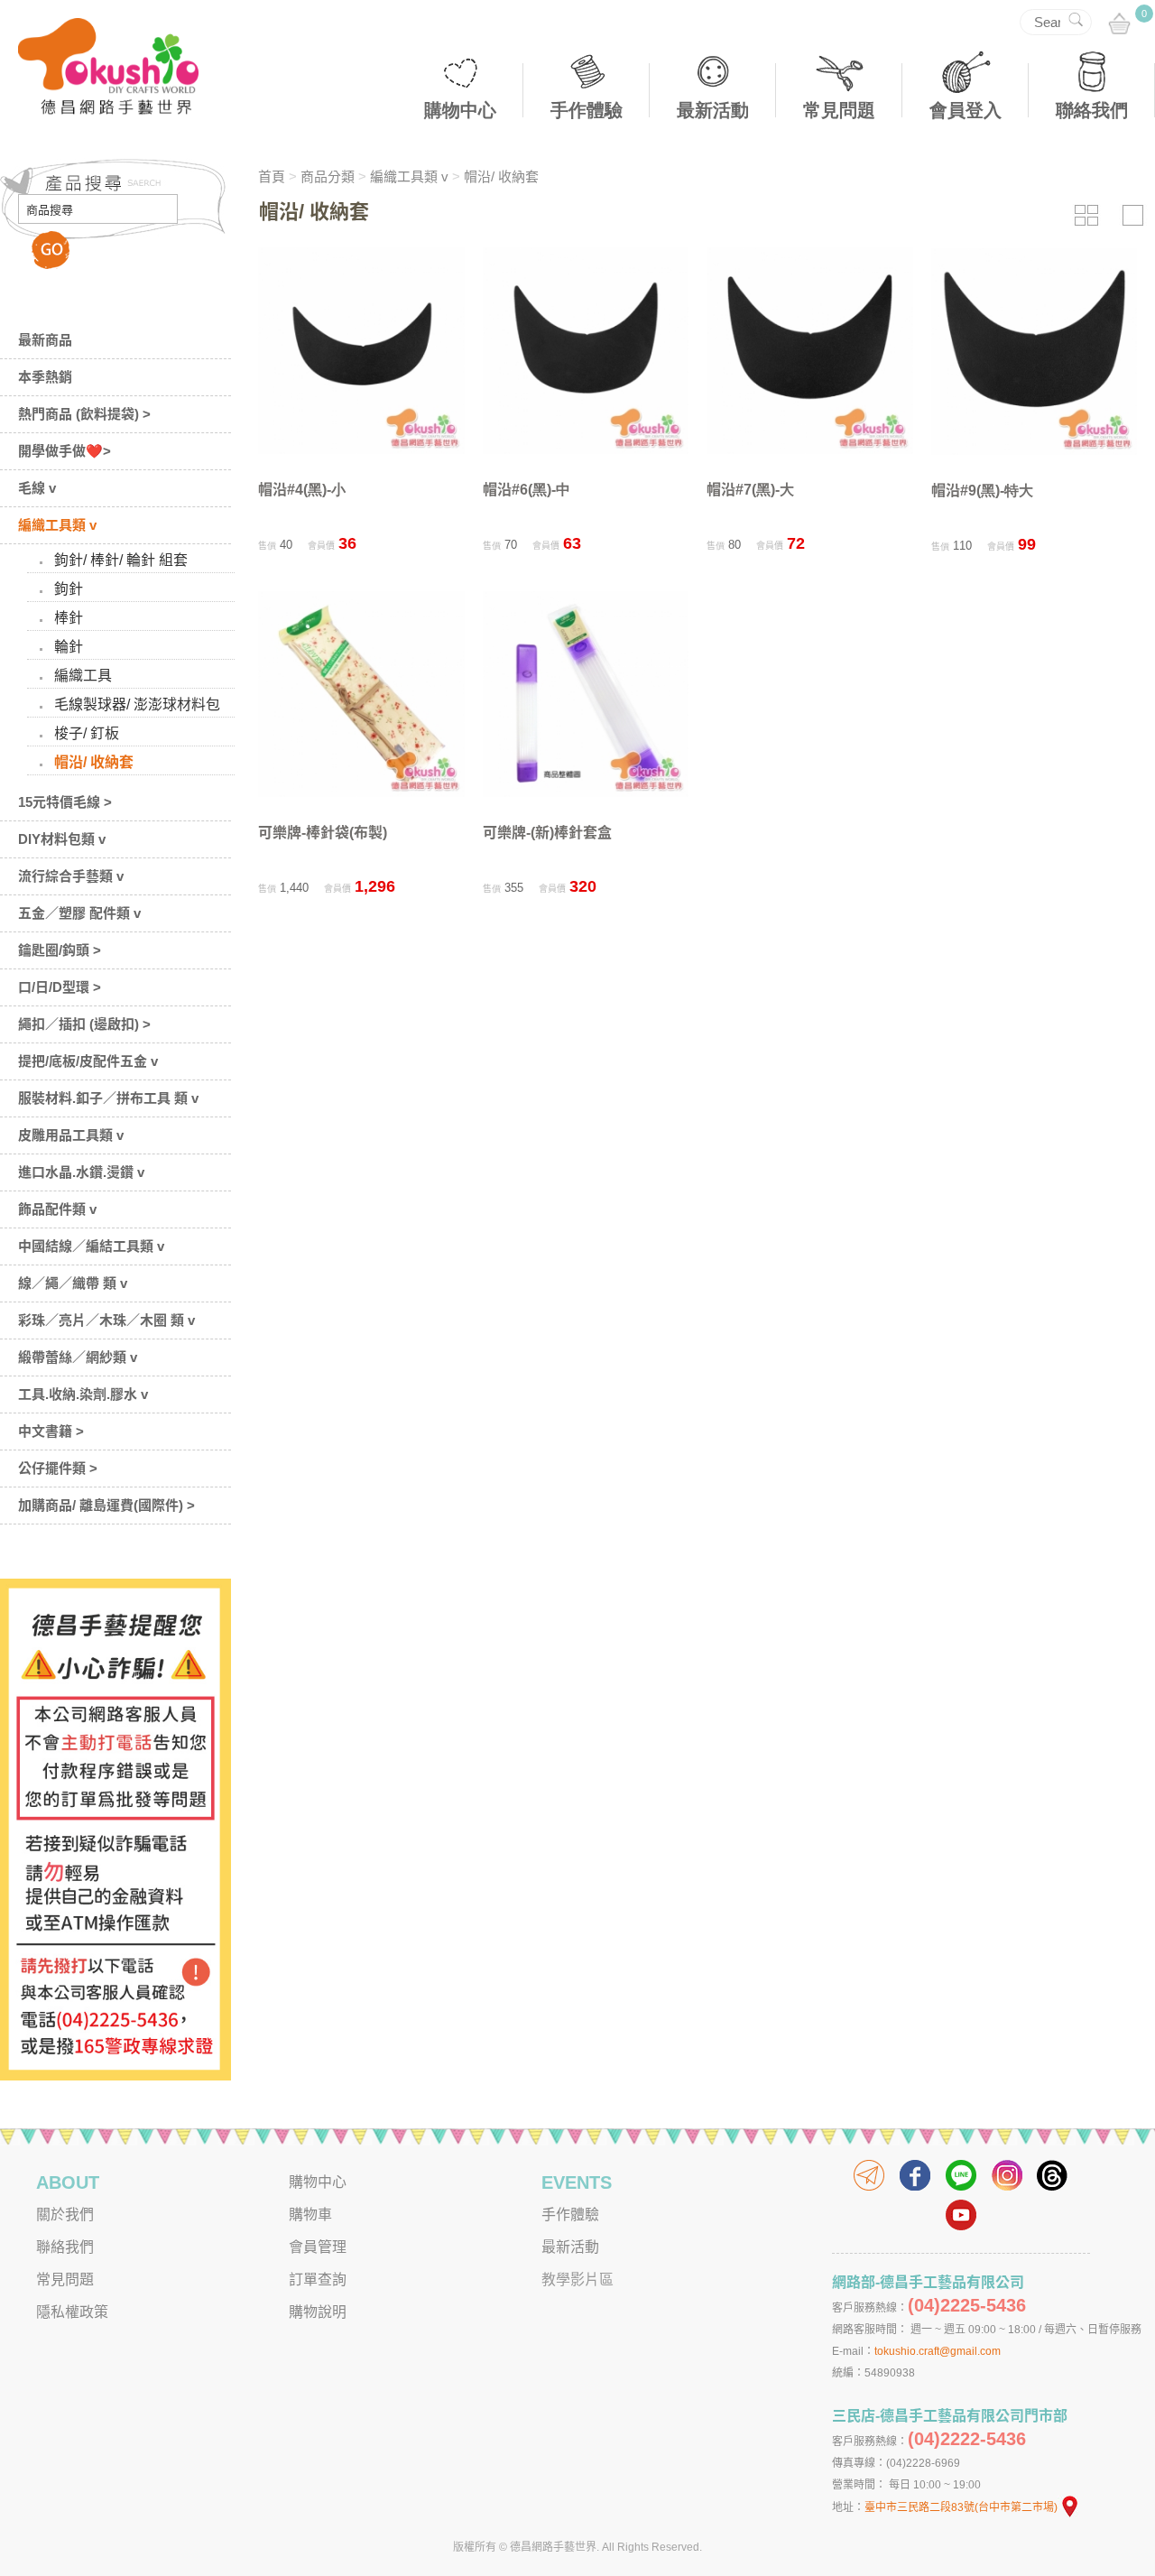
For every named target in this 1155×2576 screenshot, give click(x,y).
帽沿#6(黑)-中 (527, 490)
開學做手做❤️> (65, 451)
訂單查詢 (318, 2279)
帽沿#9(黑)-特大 (982, 491)
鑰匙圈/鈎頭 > (60, 950)
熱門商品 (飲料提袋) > (84, 414)
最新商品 (45, 340)
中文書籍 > (51, 1431)
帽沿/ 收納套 (94, 762)
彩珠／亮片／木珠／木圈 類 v (106, 1320)
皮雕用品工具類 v (71, 1135)
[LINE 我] (961, 2175)
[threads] (1053, 2175)
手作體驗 (587, 110)
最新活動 (713, 110)
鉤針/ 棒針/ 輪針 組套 (121, 560)
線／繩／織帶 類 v (73, 1283)
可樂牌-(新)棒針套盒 (547, 833)
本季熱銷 (45, 377)
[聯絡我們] (869, 2175)
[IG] (1007, 2175)
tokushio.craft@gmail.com (938, 2351)
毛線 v (37, 488)
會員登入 (966, 110)
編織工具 (83, 676)
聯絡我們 (1092, 110)
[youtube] (961, 2215)
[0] (1119, 25)
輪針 (69, 647)
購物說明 (318, 2312)
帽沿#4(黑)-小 (302, 490)
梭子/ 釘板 (87, 733)
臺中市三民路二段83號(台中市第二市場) (961, 2507)
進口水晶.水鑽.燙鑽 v (81, 1172)
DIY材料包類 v (62, 839)
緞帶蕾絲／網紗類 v (78, 1357)
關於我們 (65, 2215)
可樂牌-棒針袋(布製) (323, 833)
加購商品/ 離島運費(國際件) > (106, 1505)
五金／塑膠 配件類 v (79, 913)
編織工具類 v (57, 525)
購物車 (310, 2215)
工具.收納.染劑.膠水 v (83, 1394)
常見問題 (839, 110)
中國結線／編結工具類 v (91, 1246)
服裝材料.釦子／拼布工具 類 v (108, 1098)
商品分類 (328, 176)
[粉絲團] (915, 2175)
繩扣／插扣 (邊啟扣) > (84, 1024)
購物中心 (460, 110)
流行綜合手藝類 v (71, 876)
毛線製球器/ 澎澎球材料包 (137, 704)
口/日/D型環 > (60, 987)
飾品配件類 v (57, 1209)
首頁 (272, 176)
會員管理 (318, 2247)
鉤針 (69, 589)
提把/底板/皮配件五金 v (88, 1061)
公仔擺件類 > (58, 1468)
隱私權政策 (72, 2312)
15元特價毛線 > (65, 802)
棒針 (69, 618)
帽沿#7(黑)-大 (750, 490)
